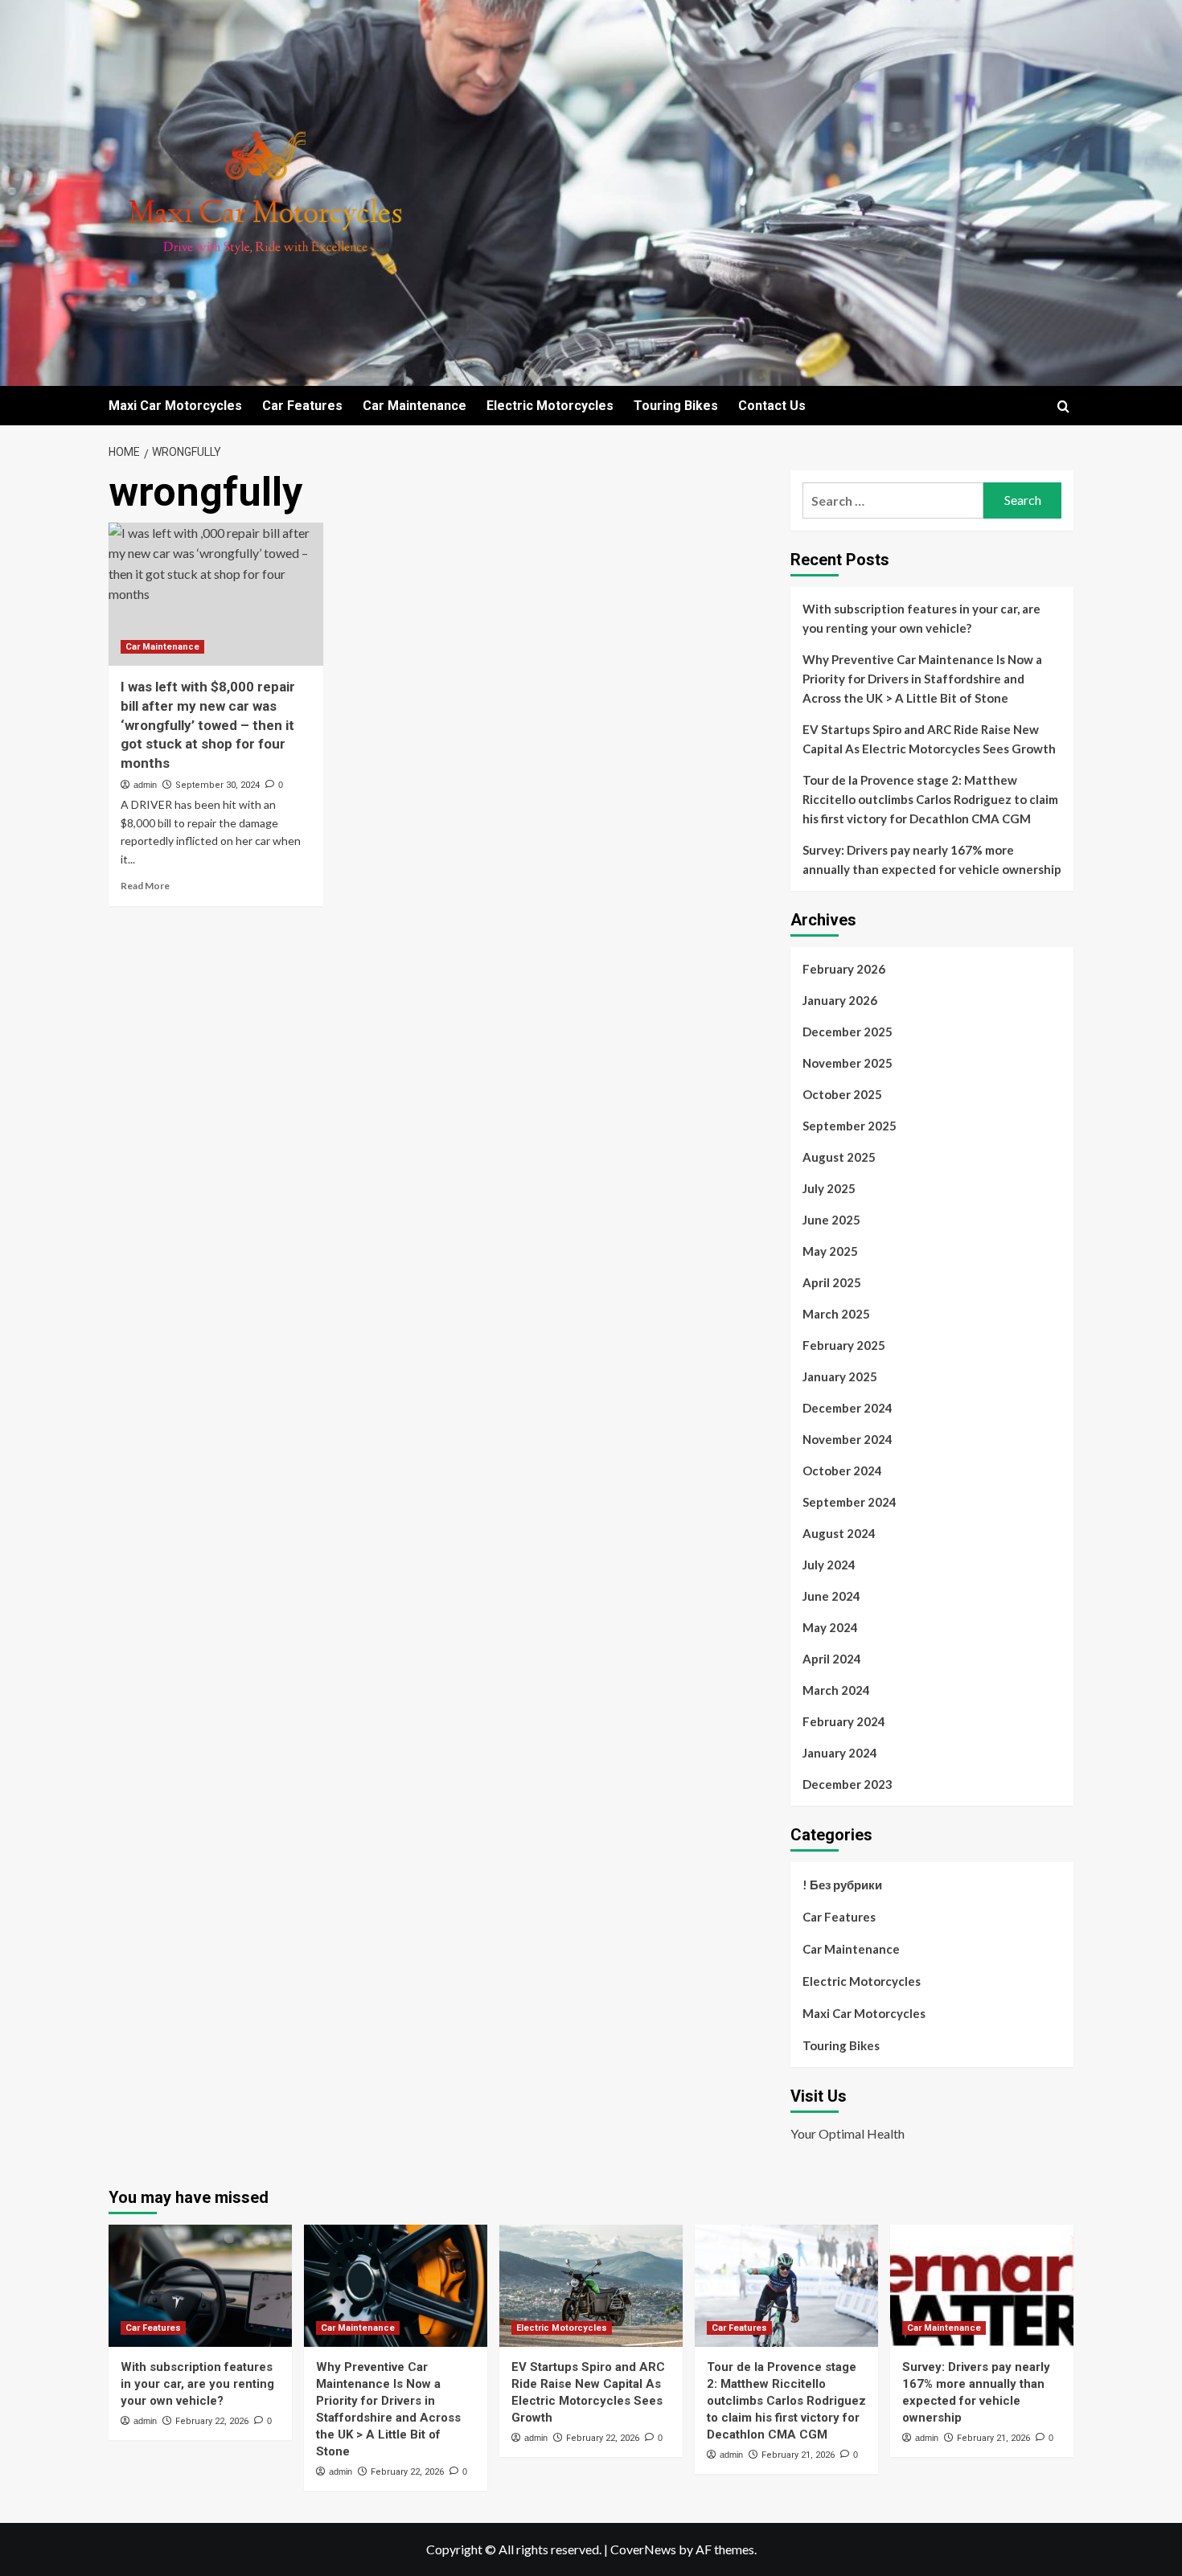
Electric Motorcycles (550, 406)
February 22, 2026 (212, 2421)
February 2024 (844, 1721)
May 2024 (830, 1627)
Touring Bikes (676, 406)
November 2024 (848, 1439)
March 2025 (836, 1314)
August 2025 (839, 1157)
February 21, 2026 (798, 2455)
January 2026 (840, 1000)
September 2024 (850, 1502)
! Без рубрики (842, 1885)
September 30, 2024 (218, 785)
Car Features (302, 406)
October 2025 (842, 1094)
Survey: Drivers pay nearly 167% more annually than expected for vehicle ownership (932, 859)
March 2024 (836, 1690)
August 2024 (839, 1533)
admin (145, 785)
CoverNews (643, 2549)
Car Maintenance (415, 406)
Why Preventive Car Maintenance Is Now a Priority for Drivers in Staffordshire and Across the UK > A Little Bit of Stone (922, 679)
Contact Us (772, 406)
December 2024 (848, 1408)
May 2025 (830, 1251)
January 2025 (840, 1376)
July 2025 (829, 1188)
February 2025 (844, 1345)
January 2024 (840, 1753)
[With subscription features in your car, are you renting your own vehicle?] (200, 2286)
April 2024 (832, 1659)
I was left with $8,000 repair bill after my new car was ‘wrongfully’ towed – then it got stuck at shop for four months (208, 725)
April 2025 (832, 1282)
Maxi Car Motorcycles (175, 406)
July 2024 (829, 1565)
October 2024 (842, 1471)
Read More (145, 886)
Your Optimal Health (848, 2133)
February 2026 (844, 969)
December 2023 (848, 1784)
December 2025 (848, 1032)
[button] (1063, 406)
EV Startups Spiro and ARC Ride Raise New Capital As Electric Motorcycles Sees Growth (929, 739)
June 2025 (831, 1220)
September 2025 (850, 1126)
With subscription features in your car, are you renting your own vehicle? (921, 618)
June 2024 (831, 1596)
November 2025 (848, 1063)
